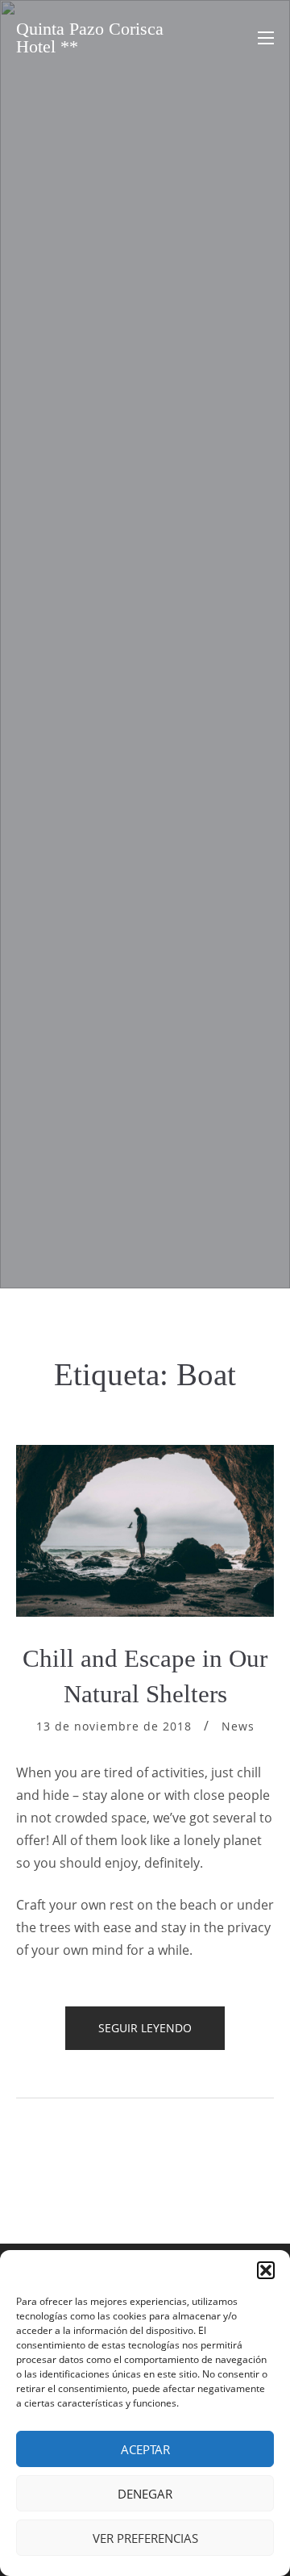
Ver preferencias (145, 2538)
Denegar (145, 2494)
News (238, 1726)
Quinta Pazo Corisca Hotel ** (90, 38)
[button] (266, 2270)
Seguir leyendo (162, 2035)
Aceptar (145, 2449)
